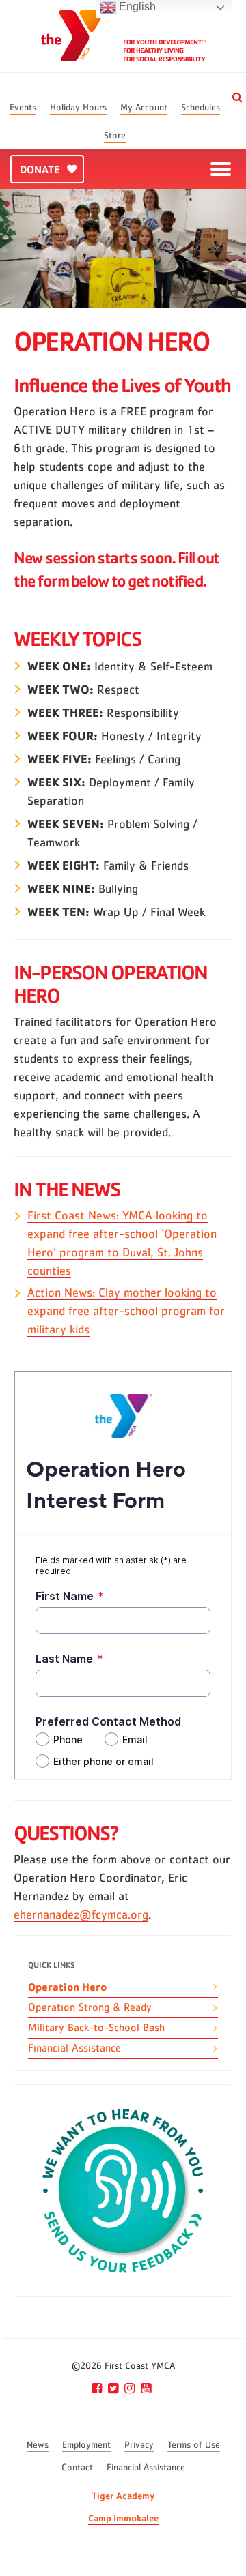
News (38, 2445)
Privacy (139, 2445)
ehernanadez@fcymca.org (81, 1915)
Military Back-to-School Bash (96, 2028)
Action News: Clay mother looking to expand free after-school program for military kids (126, 1312)
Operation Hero (67, 1987)
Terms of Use (194, 2445)
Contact (77, 2468)
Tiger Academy (123, 2495)
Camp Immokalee (123, 2518)
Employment (86, 2445)
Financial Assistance (74, 2048)
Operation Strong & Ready (90, 2007)
